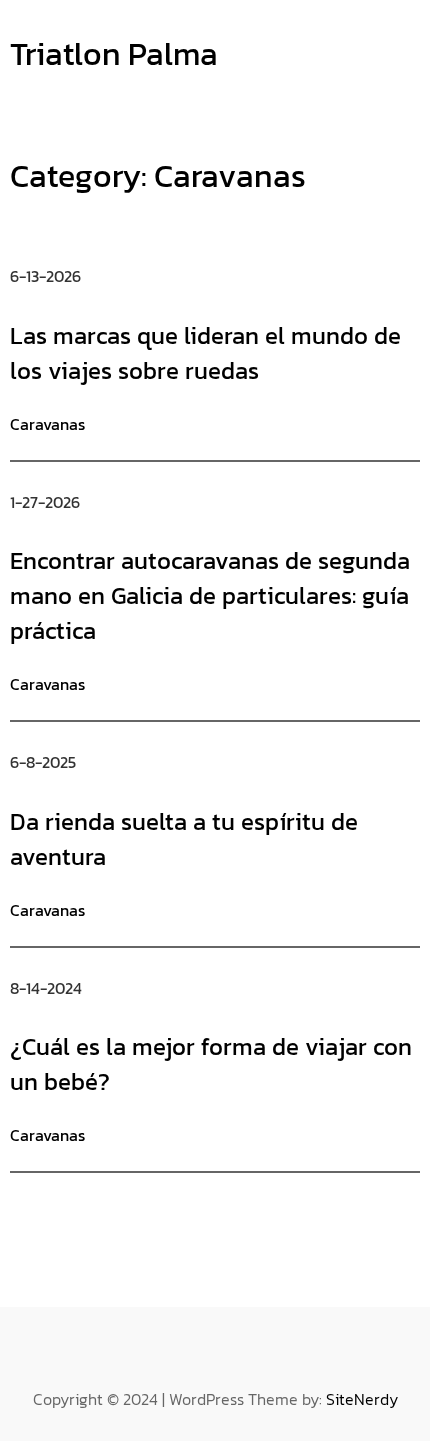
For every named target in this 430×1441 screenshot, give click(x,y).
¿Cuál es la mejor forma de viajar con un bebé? (211, 1064)
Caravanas (47, 424)
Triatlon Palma (114, 54)
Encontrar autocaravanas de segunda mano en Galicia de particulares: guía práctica (210, 595)
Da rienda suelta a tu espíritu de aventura (184, 839)
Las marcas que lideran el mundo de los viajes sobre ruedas (205, 353)
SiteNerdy (362, 1399)
